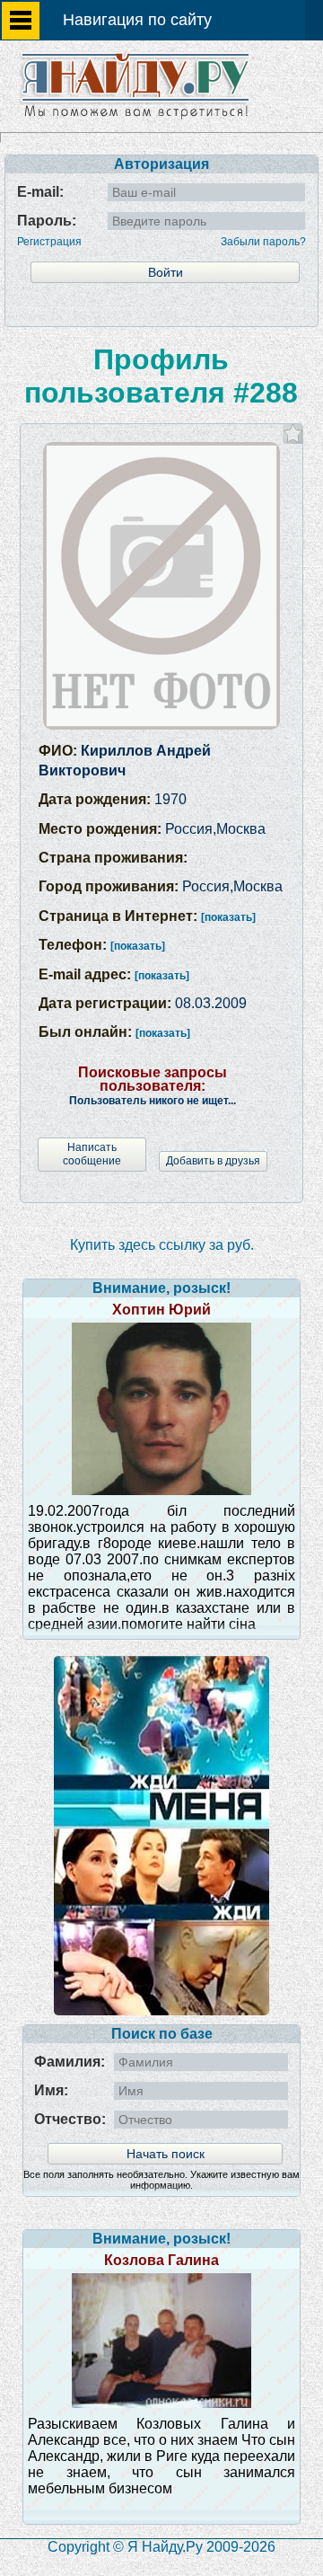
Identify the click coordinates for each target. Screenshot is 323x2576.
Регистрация (49, 242)
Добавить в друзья (213, 1161)
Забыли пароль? (263, 242)
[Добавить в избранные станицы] (293, 434)
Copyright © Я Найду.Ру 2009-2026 (161, 2547)
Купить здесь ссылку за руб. (162, 1245)
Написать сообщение (92, 1154)
